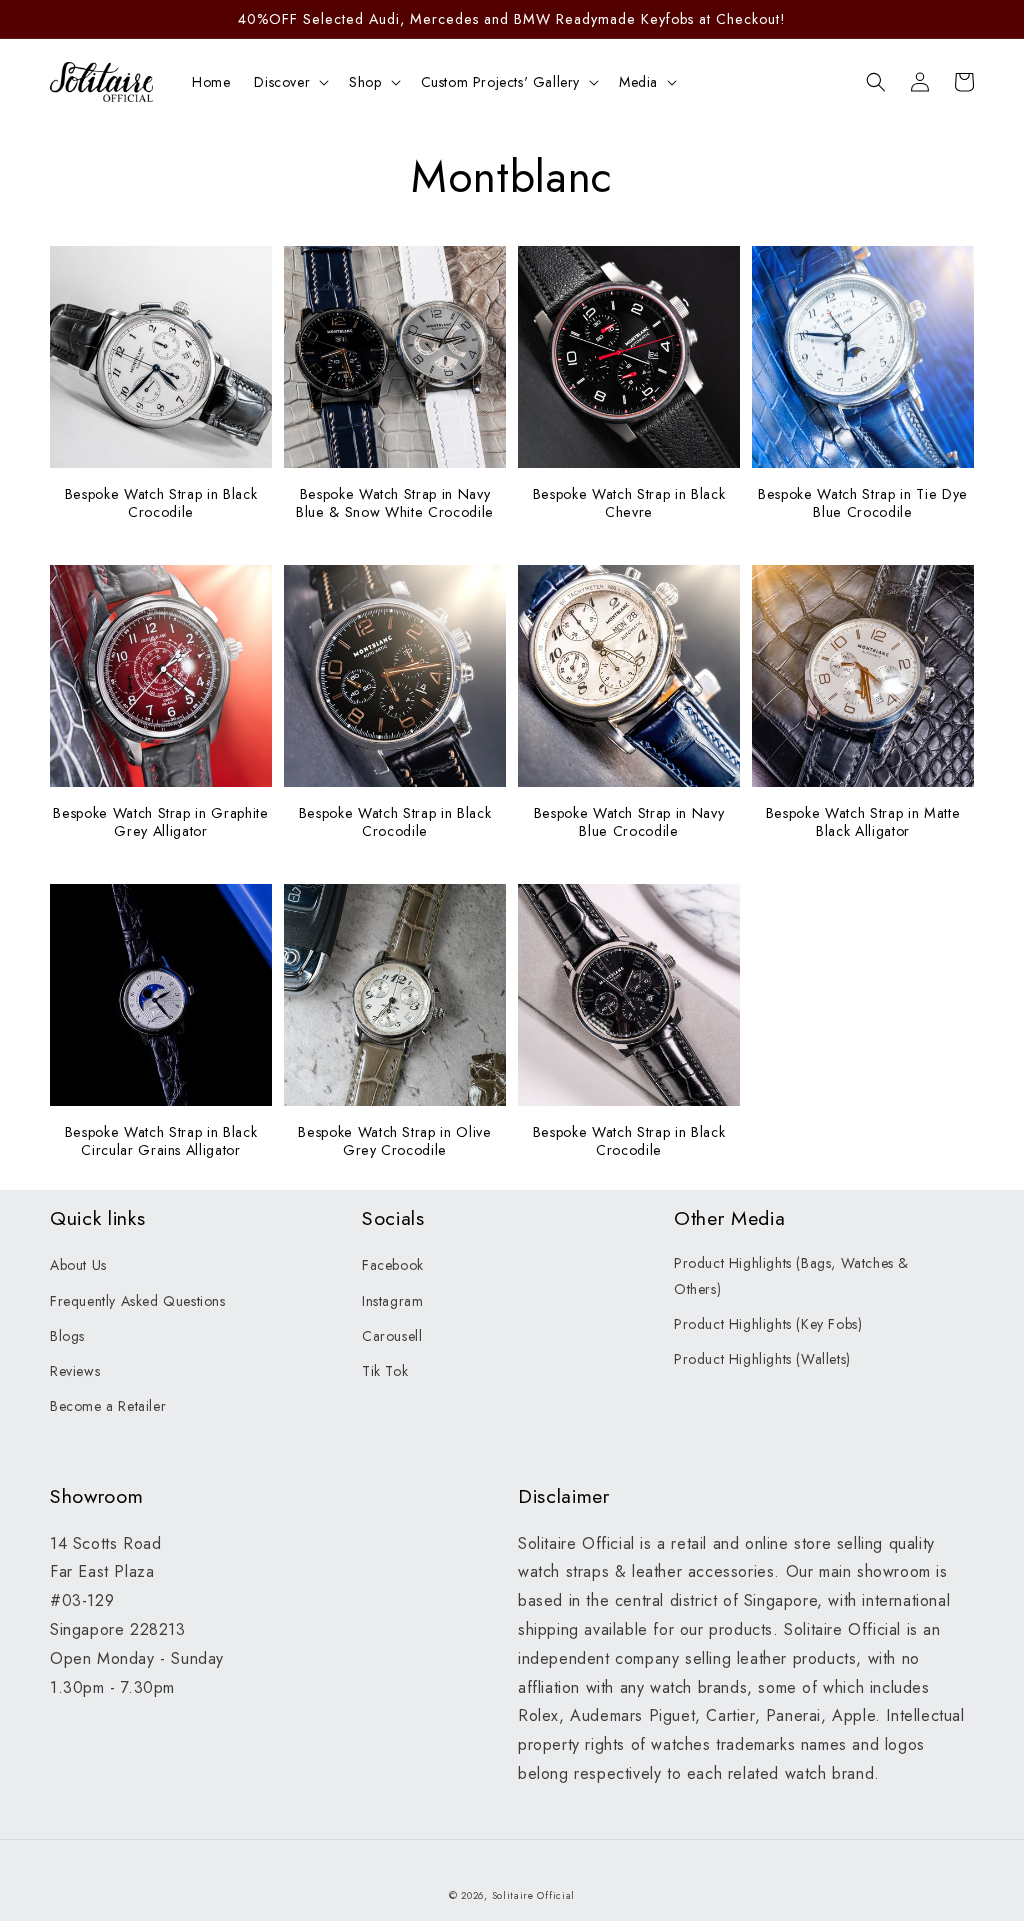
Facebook (393, 1265)
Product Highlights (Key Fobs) (768, 1324)
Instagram (392, 1301)
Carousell (392, 1336)
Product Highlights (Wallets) (762, 1359)
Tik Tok (385, 1371)
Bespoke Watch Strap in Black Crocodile (161, 503)
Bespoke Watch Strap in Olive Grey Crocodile (394, 1141)
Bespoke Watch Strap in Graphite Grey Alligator (160, 822)
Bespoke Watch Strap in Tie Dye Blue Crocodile (863, 503)
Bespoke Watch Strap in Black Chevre (629, 503)
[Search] (876, 82)
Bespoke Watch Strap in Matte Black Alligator (863, 822)
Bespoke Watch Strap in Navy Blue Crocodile (629, 822)
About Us (78, 1265)
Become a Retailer (108, 1406)
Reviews (75, 1371)
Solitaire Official (534, 1895)
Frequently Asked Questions (138, 1301)
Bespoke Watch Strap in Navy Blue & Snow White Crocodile (395, 503)
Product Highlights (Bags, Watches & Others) (791, 1275)
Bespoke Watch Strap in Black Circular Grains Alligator (161, 1141)
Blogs (67, 1336)
